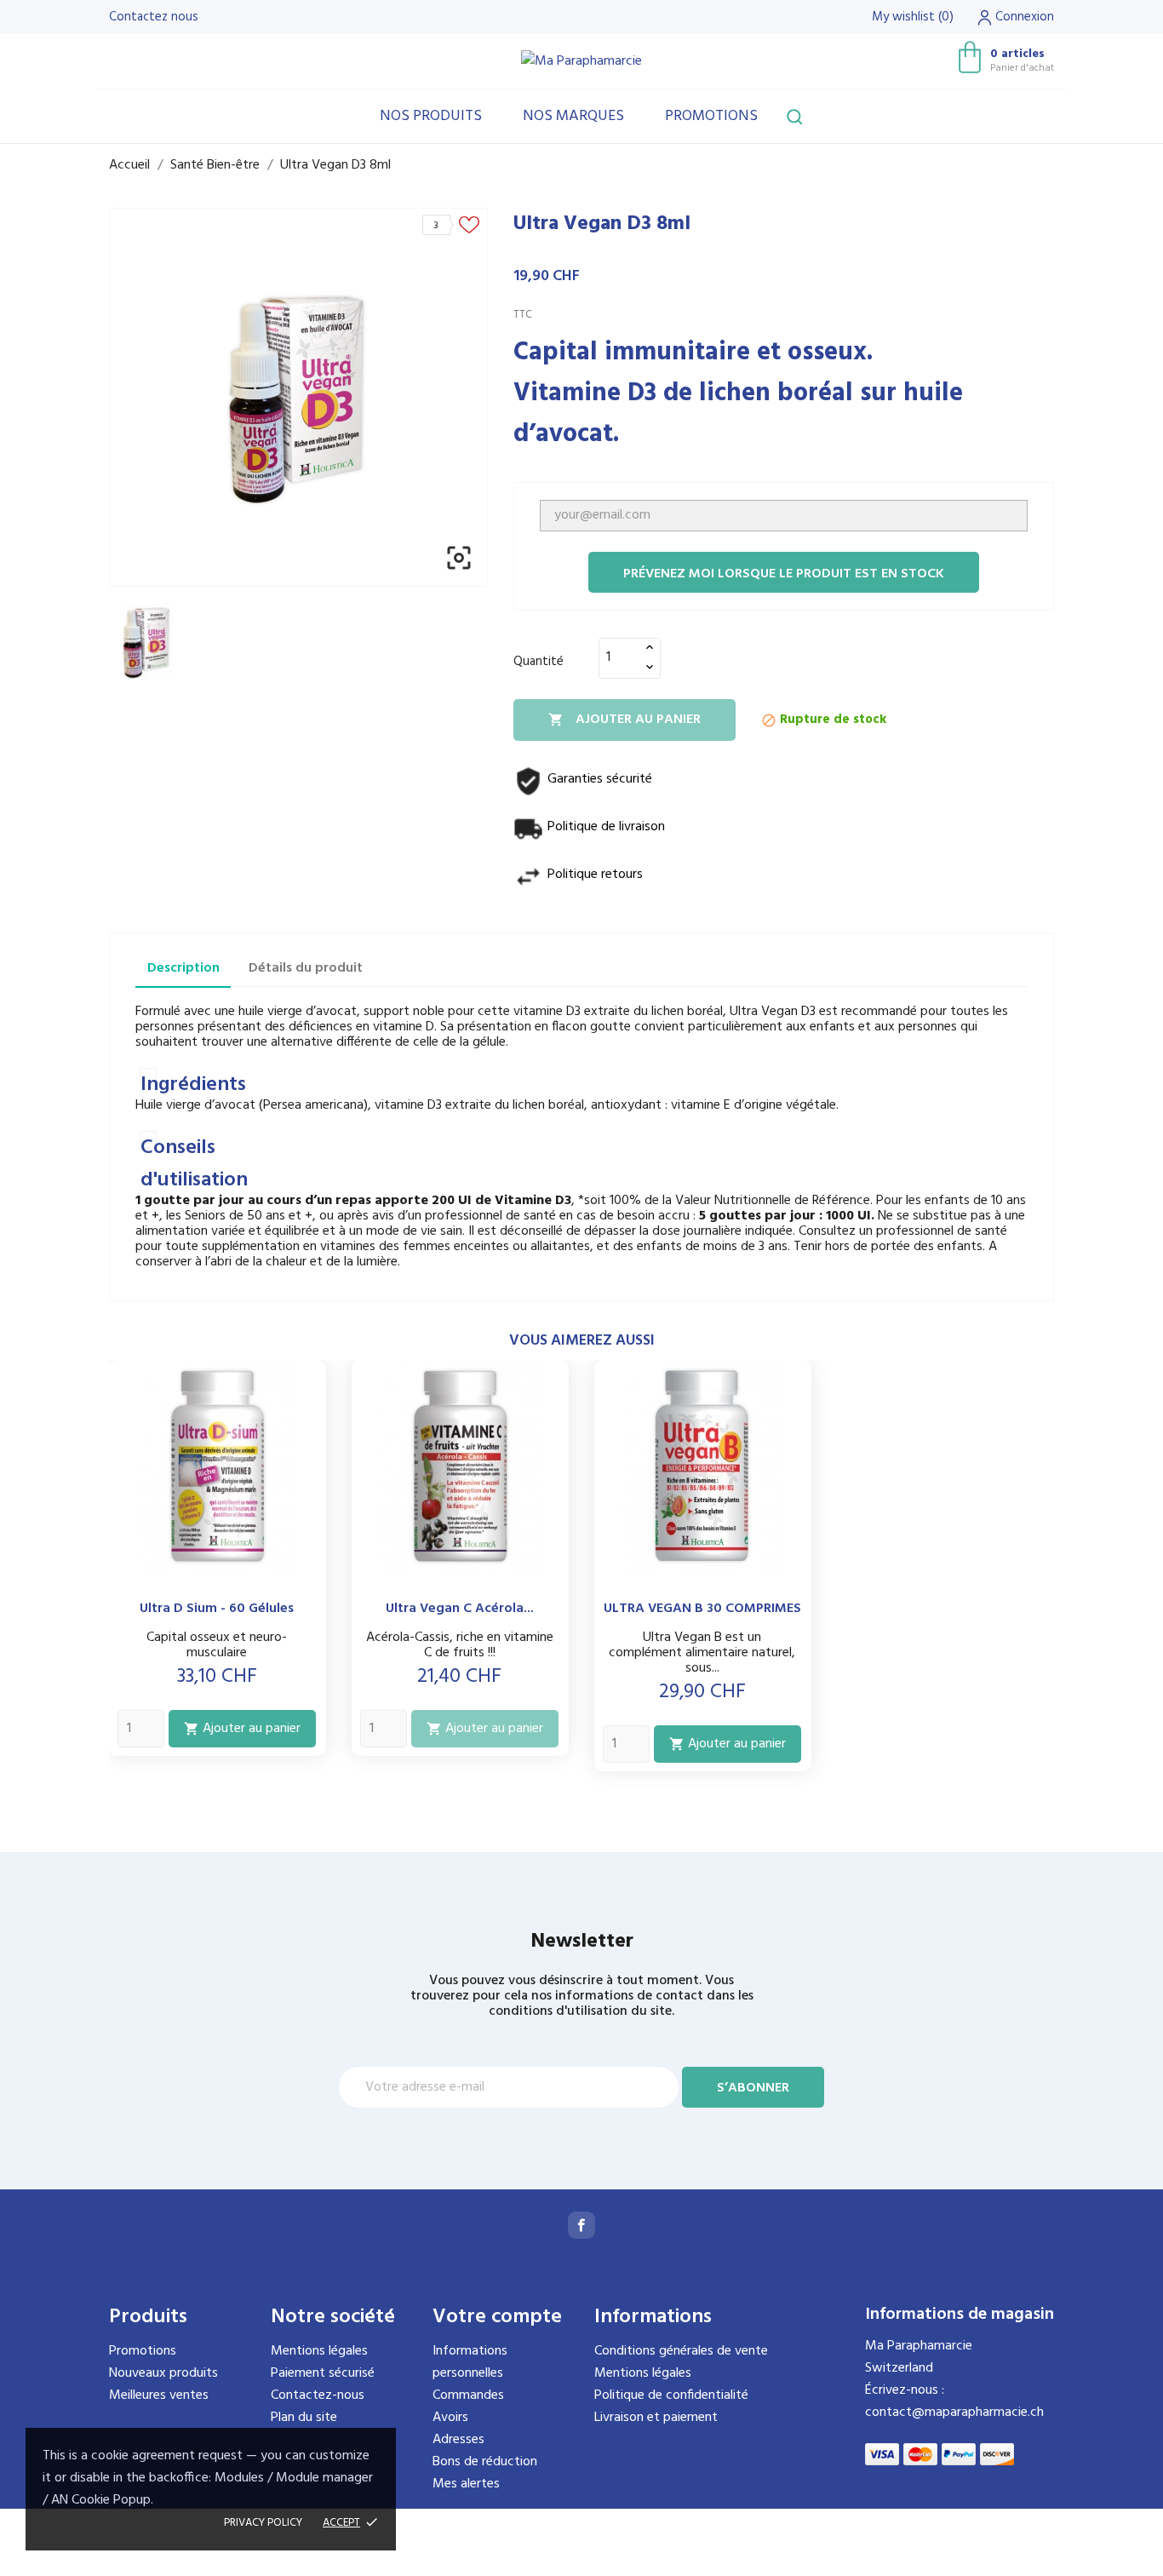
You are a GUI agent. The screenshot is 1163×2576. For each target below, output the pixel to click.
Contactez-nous (318, 2395)
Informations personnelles (470, 2362)
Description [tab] (183, 968)
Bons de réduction (485, 2462)
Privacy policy (263, 2523)
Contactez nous (154, 17)
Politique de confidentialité (671, 2395)
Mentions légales (319, 2351)
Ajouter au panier (624, 720)
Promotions (711, 116)
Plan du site (304, 2418)
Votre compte (497, 2317)
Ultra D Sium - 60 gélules (217, 1609)
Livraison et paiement (656, 2418)
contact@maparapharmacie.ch (954, 2412)
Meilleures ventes (159, 2395)
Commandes (468, 2395)
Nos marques (573, 116)
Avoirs (450, 2418)
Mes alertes (466, 2484)
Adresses (458, 2440)
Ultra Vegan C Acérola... (460, 1609)
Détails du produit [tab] (306, 968)
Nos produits (431, 116)
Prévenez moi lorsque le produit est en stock (784, 574)
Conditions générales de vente (681, 2351)
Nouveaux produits (163, 2373)
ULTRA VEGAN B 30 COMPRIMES (702, 1609)
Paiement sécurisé (323, 2373)
